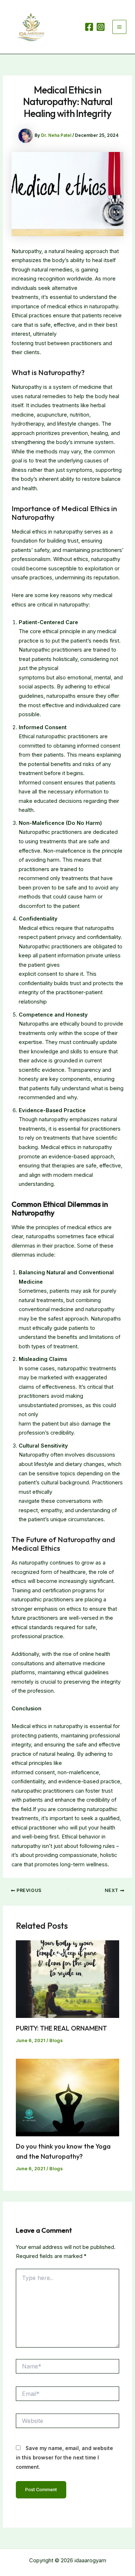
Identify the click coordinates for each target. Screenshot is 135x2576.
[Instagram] (101, 27)
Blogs (56, 2040)
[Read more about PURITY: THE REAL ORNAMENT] (67, 1979)
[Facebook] (89, 27)
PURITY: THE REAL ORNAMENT (61, 2028)
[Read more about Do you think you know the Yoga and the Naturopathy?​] (67, 2097)
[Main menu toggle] (119, 27)
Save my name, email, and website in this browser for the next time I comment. (64, 2457)
